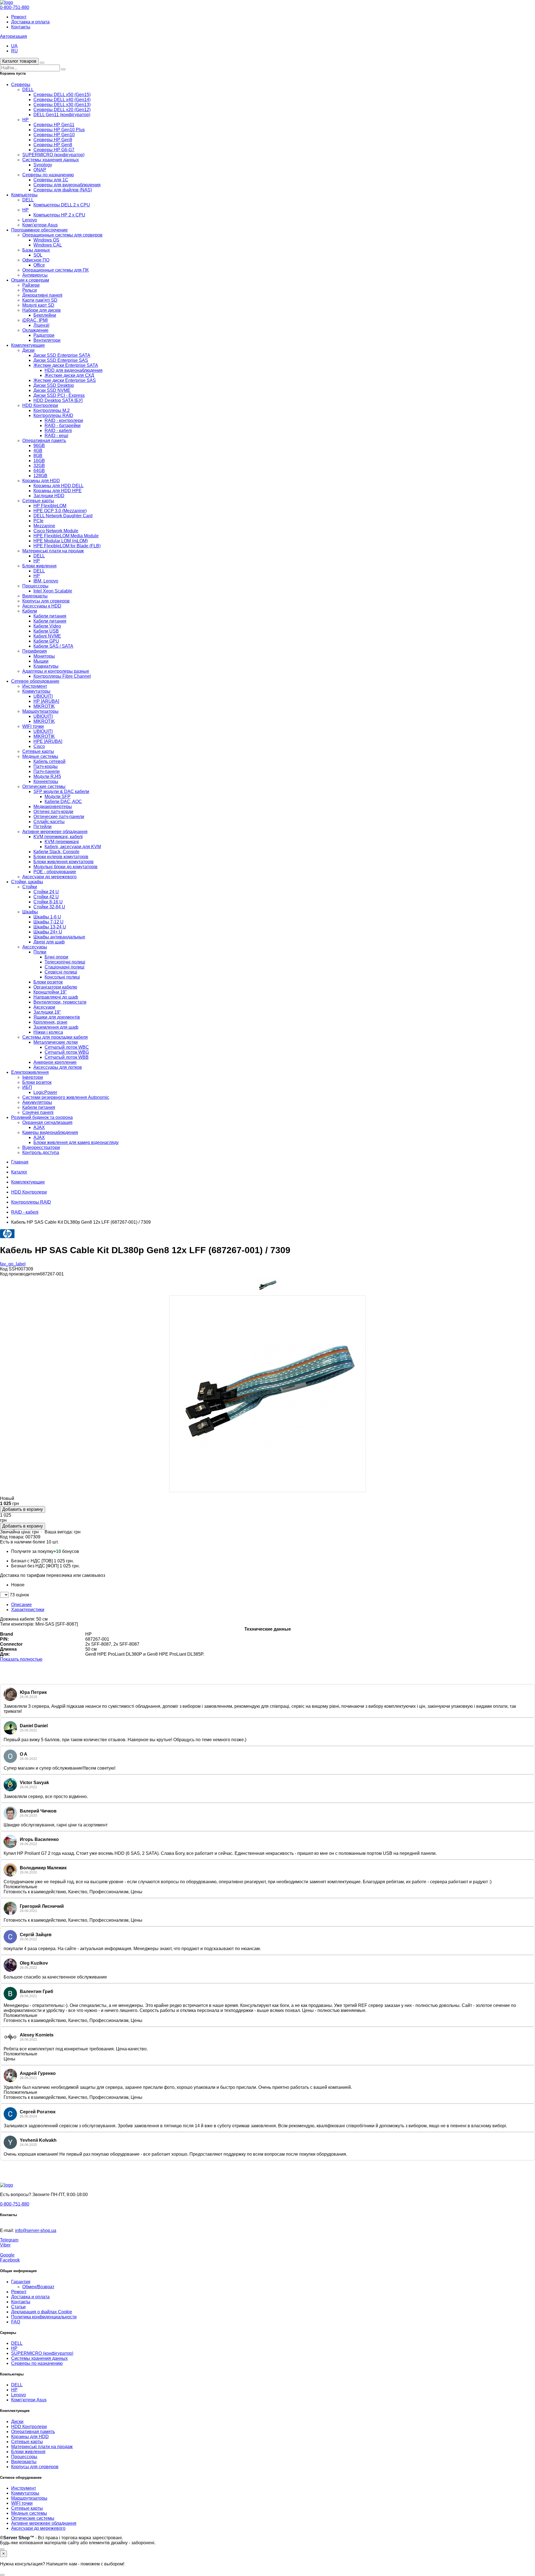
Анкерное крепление (55, 1062)
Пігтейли (42, 827)
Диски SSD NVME (52, 390)
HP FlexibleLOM (50, 506)
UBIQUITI (43, 696)
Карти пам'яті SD (40, 300)
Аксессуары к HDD (42, 606)
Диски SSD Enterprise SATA (62, 355)
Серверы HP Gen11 (54, 125)
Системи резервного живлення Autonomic (66, 1097)
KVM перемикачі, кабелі (58, 837)
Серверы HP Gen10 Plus (59, 130)
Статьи (18, 2307)
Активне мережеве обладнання (55, 832)
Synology (43, 165)
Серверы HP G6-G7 (54, 150)
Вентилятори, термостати (60, 1002)
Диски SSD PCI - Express (59, 395)
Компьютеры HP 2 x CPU (59, 215)
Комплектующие (28, 345)
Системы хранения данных (51, 160)
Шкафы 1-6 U (47, 917)
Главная (20, 1162)
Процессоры (35, 586)
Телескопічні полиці (65, 962)
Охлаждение (35, 330)
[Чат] (2, 2549)
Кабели (30, 611)
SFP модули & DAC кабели (61, 791)
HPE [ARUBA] (48, 741)
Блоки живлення (39, 566)
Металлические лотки (56, 1042)
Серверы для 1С (51, 180)
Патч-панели (47, 771)
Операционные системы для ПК (55, 270)
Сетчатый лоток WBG (67, 1052)
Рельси (30, 290)
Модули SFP (58, 797)
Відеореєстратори (41, 1147)
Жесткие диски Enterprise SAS (65, 380)
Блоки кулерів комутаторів (61, 857)
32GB (39, 466)
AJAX (39, 1127)
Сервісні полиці (61, 972)
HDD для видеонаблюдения (74, 370)
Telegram (9, 2240)
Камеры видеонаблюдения (50, 1132)
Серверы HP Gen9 (53, 140)
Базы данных (36, 250)
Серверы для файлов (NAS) (63, 190)
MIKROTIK (44, 706)
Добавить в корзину (23, 1509)
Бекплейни (45, 315)
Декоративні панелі (42, 295)
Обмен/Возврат (38, 2287)
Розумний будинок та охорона (42, 1117)
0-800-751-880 (15, 7)
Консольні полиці (62, 977)
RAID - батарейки (63, 425)
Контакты (21, 27)
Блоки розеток (48, 982)
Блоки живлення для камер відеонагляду (76, 1142)
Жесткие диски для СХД (69, 375)
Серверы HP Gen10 (54, 135)
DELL (28, 90)
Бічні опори (56, 957)
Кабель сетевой (49, 761)
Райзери (31, 285)
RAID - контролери (64, 420)
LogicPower (45, 1092)
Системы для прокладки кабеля (55, 1037)
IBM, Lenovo (46, 581)
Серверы (21, 85)
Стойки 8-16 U (48, 902)
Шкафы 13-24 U (50, 927)
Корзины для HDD (41, 481)
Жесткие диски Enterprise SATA (66, 365)
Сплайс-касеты (49, 822)
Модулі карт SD (38, 305)
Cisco (39, 746)
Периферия (35, 651)
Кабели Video (47, 626)
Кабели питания (50, 616)
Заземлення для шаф (56, 1027)
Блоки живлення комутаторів (64, 862)
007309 (33, 1537)
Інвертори (33, 1077)
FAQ (16, 2322)
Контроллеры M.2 (52, 410)
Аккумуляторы (37, 1102)
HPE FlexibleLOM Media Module (66, 536)
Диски (28, 350)
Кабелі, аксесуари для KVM (73, 847)
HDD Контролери (40, 405)
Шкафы (30, 912)
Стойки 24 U (46, 892)
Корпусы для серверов (46, 601)
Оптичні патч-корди (53, 812)
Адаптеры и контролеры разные (56, 671)
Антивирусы (35, 275)
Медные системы (40, 756)
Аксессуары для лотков (58, 1067)
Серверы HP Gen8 (53, 145)
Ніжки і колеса (48, 1032)
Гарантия (21, 2282)
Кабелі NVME (47, 636)
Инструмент (35, 686)
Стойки (30, 887)
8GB (38, 456)
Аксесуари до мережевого (49, 877)
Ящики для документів (57, 1017)
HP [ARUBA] (46, 701)
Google (7, 2255)
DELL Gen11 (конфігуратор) (62, 115)
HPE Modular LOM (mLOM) (61, 541)
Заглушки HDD (49, 496)
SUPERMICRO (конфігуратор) (53, 155)
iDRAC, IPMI (35, 320)
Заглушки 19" (47, 1012)
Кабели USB (46, 631)
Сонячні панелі (38, 1112)
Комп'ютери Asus (40, 225)
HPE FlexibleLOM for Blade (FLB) (67, 546)
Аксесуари (44, 1007)
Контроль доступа (41, 1152)
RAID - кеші (56, 436)
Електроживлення (30, 1072)
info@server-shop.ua (36, 2230)
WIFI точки (33, 726)
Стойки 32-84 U (49, 907)
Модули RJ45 (47, 776)
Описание (21, 1605)
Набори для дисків (42, 310)
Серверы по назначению (48, 175)
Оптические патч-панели (59, 817)
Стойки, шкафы (27, 882)
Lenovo (30, 220)
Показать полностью (21, 1659)
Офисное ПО (36, 260)
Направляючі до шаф (56, 997)
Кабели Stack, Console (56, 852)
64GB (39, 471)
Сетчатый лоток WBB (67, 1057)
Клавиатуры (46, 666)
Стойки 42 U (46, 897)
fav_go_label (13, 1264)
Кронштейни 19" (50, 992)
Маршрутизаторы (40, 711)
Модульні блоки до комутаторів (65, 867)
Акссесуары (35, 947)
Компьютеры (24, 195)
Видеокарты (35, 596)
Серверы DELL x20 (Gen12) (62, 110)
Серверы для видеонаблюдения (67, 185)
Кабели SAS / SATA (53, 646)
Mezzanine (44, 526)
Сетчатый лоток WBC (67, 1047)
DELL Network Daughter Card (63, 516)
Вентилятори (47, 340)
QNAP (40, 170)
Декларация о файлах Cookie (42, 2312)
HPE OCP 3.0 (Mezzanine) (60, 511)
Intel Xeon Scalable (53, 591)
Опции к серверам (30, 280)
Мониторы (44, 656)
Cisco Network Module (56, 531)
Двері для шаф (49, 942)
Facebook (10, 2260)
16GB (39, 461)
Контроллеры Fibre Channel (62, 676)
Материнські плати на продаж (53, 551)
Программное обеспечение (39, 230)
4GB (38, 451)
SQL (38, 255)
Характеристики (28, 1610)
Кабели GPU (46, 641)
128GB (40, 476)
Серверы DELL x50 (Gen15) (62, 95)
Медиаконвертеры (53, 807)
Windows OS (46, 240)
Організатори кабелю (55, 987)
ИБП (27, 1087)
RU (14, 51)
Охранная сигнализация (47, 1122)
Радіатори (44, 335)
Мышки (41, 661)
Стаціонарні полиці (65, 967)
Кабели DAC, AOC (63, 802)
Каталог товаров (19, 61)
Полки (40, 952)
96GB (39, 446)
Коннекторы (46, 781)
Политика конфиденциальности (44, 2317)
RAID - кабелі (58, 430)
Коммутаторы (36, 691)
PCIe (38, 521)
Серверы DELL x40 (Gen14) (62, 100)
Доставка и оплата (30, 22)
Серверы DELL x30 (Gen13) (62, 105)
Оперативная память (44, 441)
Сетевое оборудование (35, 681)
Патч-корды (46, 766)
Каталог (19, 1172)
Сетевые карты (38, 501)
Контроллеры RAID (53, 415)
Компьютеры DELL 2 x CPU (62, 205)
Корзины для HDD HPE (58, 491)
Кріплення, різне (50, 1022)
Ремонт (19, 17)
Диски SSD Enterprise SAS (61, 360)
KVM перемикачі (62, 842)
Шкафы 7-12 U (48, 922)
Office (39, 265)
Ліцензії (41, 325)
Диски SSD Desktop (54, 385)
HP (25, 120)
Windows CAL (48, 245)
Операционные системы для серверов (62, 235)
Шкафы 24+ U (48, 932)
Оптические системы (44, 786)
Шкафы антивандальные (59, 937)
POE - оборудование (55, 872)
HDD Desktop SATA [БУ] (58, 400)
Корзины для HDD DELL (59, 486)
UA (14, 46)
